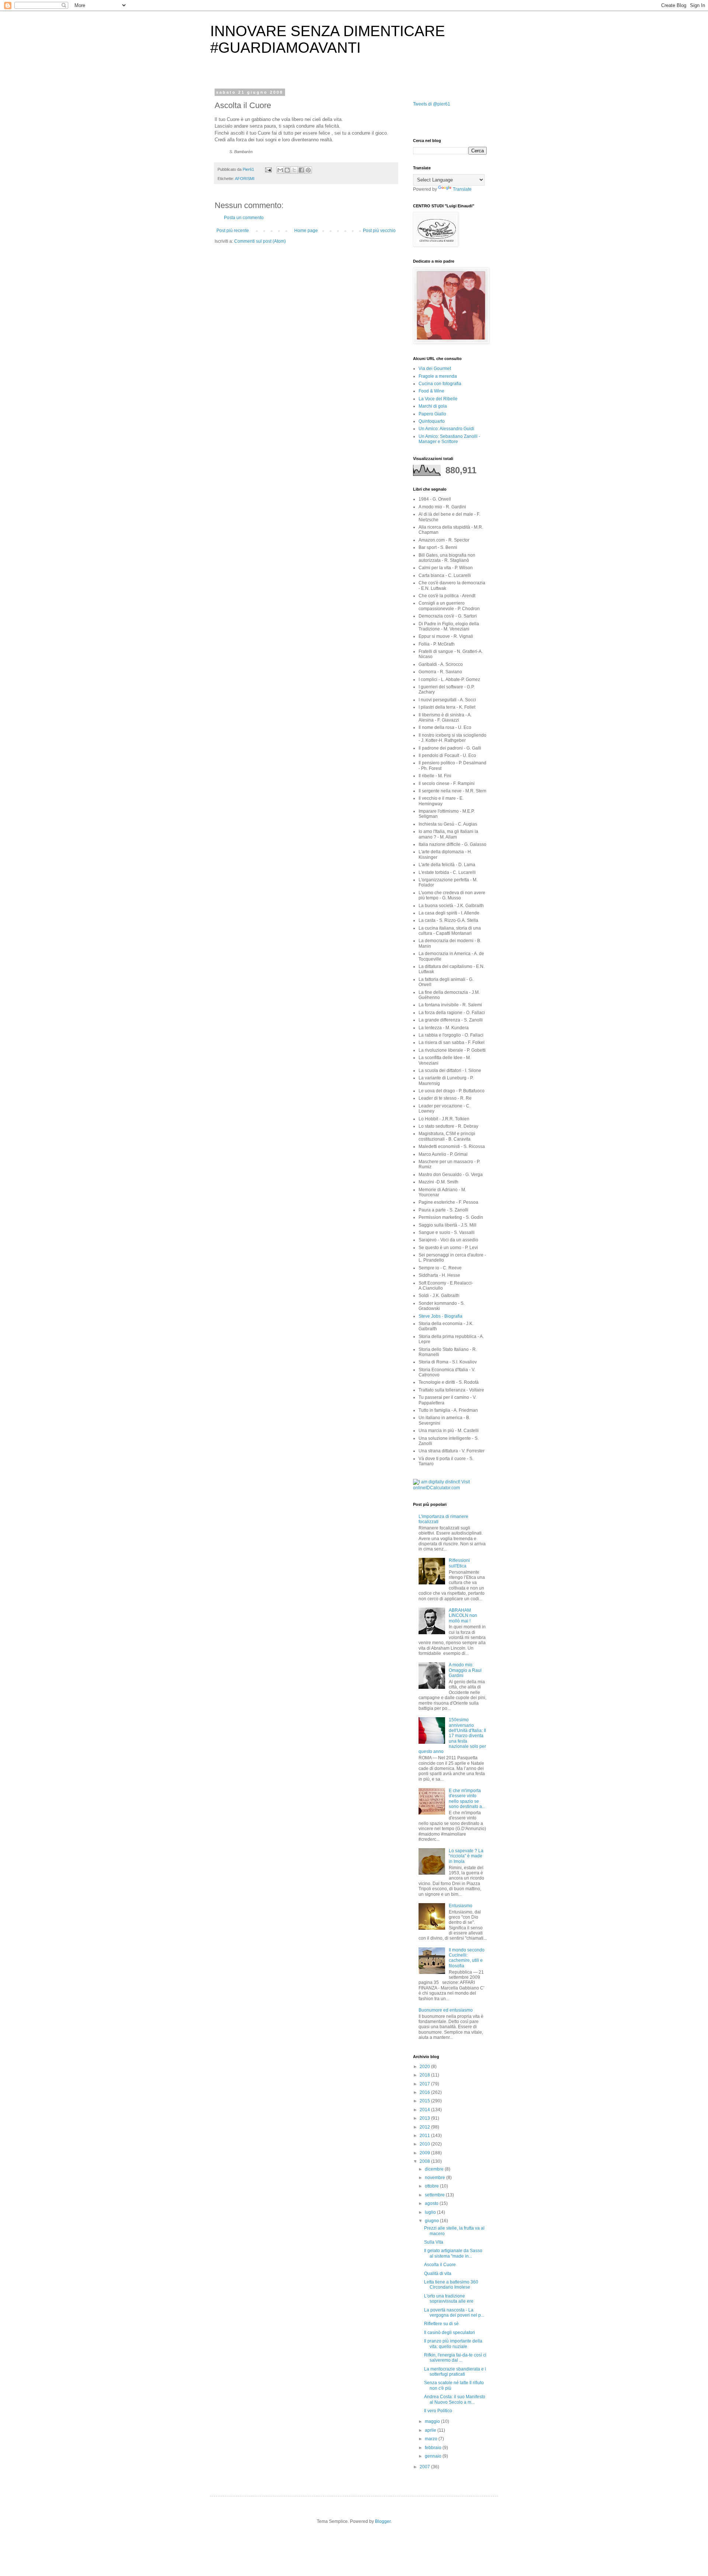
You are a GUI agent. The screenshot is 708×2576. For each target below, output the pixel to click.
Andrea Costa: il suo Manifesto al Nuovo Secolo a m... (455, 2399)
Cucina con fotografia (440, 384)
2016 (425, 2092)
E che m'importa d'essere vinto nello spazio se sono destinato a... (467, 1799)
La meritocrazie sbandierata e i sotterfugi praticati (455, 2372)
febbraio (434, 2448)
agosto (432, 2203)
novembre (435, 2178)
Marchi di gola (433, 406)
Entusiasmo (461, 1906)
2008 (425, 2161)
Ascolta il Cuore (440, 2265)
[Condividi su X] (294, 170)
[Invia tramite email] (280, 170)
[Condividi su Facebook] (301, 170)
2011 (425, 2136)
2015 (425, 2101)
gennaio (434, 2456)
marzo (432, 2439)
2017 (425, 2084)
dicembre (435, 2169)
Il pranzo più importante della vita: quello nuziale (453, 2344)
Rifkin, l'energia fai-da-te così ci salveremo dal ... (455, 2358)
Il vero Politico (438, 2411)
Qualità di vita (438, 2274)
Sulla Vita (434, 2242)
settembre (435, 2195)
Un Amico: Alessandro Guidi (446, 429)
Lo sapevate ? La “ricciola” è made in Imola (466, 1856)
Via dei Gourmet (435, 369)
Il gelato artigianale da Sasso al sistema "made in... (453, 2253)
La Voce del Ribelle (438, 399)
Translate (462, 189)
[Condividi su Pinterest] (308, 170)
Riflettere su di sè (441, 2324)
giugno (432, 2221)
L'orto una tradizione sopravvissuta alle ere (449, 2299)
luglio (431, 2212)
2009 (425, 2153)
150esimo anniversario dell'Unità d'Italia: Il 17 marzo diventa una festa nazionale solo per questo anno (452, 1736)
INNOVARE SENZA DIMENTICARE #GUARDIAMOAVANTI (328, 39)
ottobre (432, 2186)
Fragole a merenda (438, 376)
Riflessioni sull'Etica (459, 1563)
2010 (425, 2144)
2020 (425, 2067)
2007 (425, 2467)
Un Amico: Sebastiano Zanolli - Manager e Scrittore (449, 439)
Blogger (383, 2521)
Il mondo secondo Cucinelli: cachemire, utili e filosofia (467, 1958)
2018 (425, 2075)
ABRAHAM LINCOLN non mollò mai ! (463, 1616)
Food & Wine (431, 391)
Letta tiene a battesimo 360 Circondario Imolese (451, 2285)
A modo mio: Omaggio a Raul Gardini (465, 1670)
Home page (306, 231)
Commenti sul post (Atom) (260, 241)
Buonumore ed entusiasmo (446, 2010)
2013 (425, 2118)
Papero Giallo (432, 414)
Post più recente (233, 231)
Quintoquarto (432, 421)
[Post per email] (268, 169)
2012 (425, 2127)
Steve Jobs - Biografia (440, 1316)
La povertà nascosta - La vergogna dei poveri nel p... (454, 2313)
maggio (433, 2421)
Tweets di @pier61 (432, 104)
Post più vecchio (379, 231)
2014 (425, 2110)
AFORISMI (245, 179)
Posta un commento (244, 218)
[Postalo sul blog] (287, 170)
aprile (431, 2430)
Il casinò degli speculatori (450, 2333)
